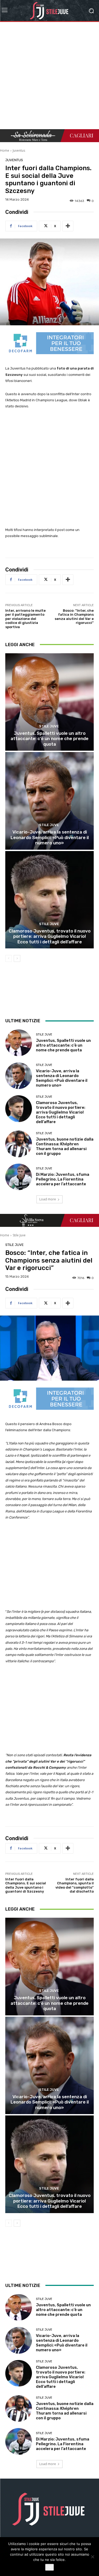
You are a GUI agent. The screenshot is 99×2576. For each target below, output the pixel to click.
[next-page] (17, 958)
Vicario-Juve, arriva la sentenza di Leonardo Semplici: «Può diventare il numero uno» (50, 837)
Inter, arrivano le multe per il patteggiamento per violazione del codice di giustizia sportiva (25, 619)
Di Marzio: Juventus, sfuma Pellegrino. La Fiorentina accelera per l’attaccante (63, 1179)
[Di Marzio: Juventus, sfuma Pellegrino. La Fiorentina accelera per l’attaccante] (19, 1177)
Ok (49, 2567)
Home (5, 150)
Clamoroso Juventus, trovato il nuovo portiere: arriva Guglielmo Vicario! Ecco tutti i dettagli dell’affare (50, 936)
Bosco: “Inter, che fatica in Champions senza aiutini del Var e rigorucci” (74, 617)
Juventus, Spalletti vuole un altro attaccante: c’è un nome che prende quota (49, 739)
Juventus (19, 150)
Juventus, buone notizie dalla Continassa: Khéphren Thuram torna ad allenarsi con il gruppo (65, 1146)
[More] (68, 226)
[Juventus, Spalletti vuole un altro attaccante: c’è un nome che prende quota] (49, 702)
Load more (48, 1199)
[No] (92, 2557)
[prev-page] (9, 958)
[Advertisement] (49, 77)
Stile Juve (49, 726)
